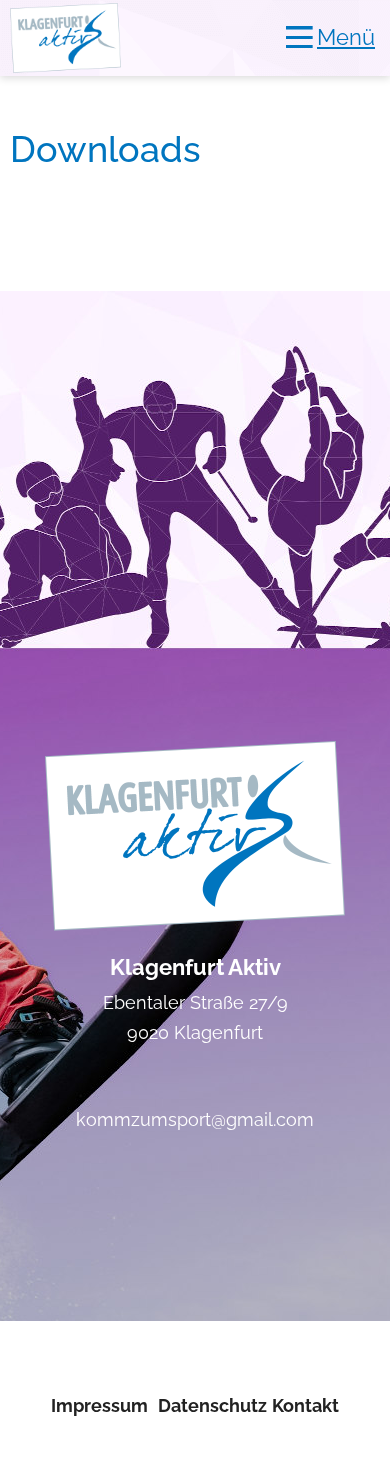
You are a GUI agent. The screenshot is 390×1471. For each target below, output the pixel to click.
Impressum (99, 1405)
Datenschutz (212, 1405)
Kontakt (305, 1405)
